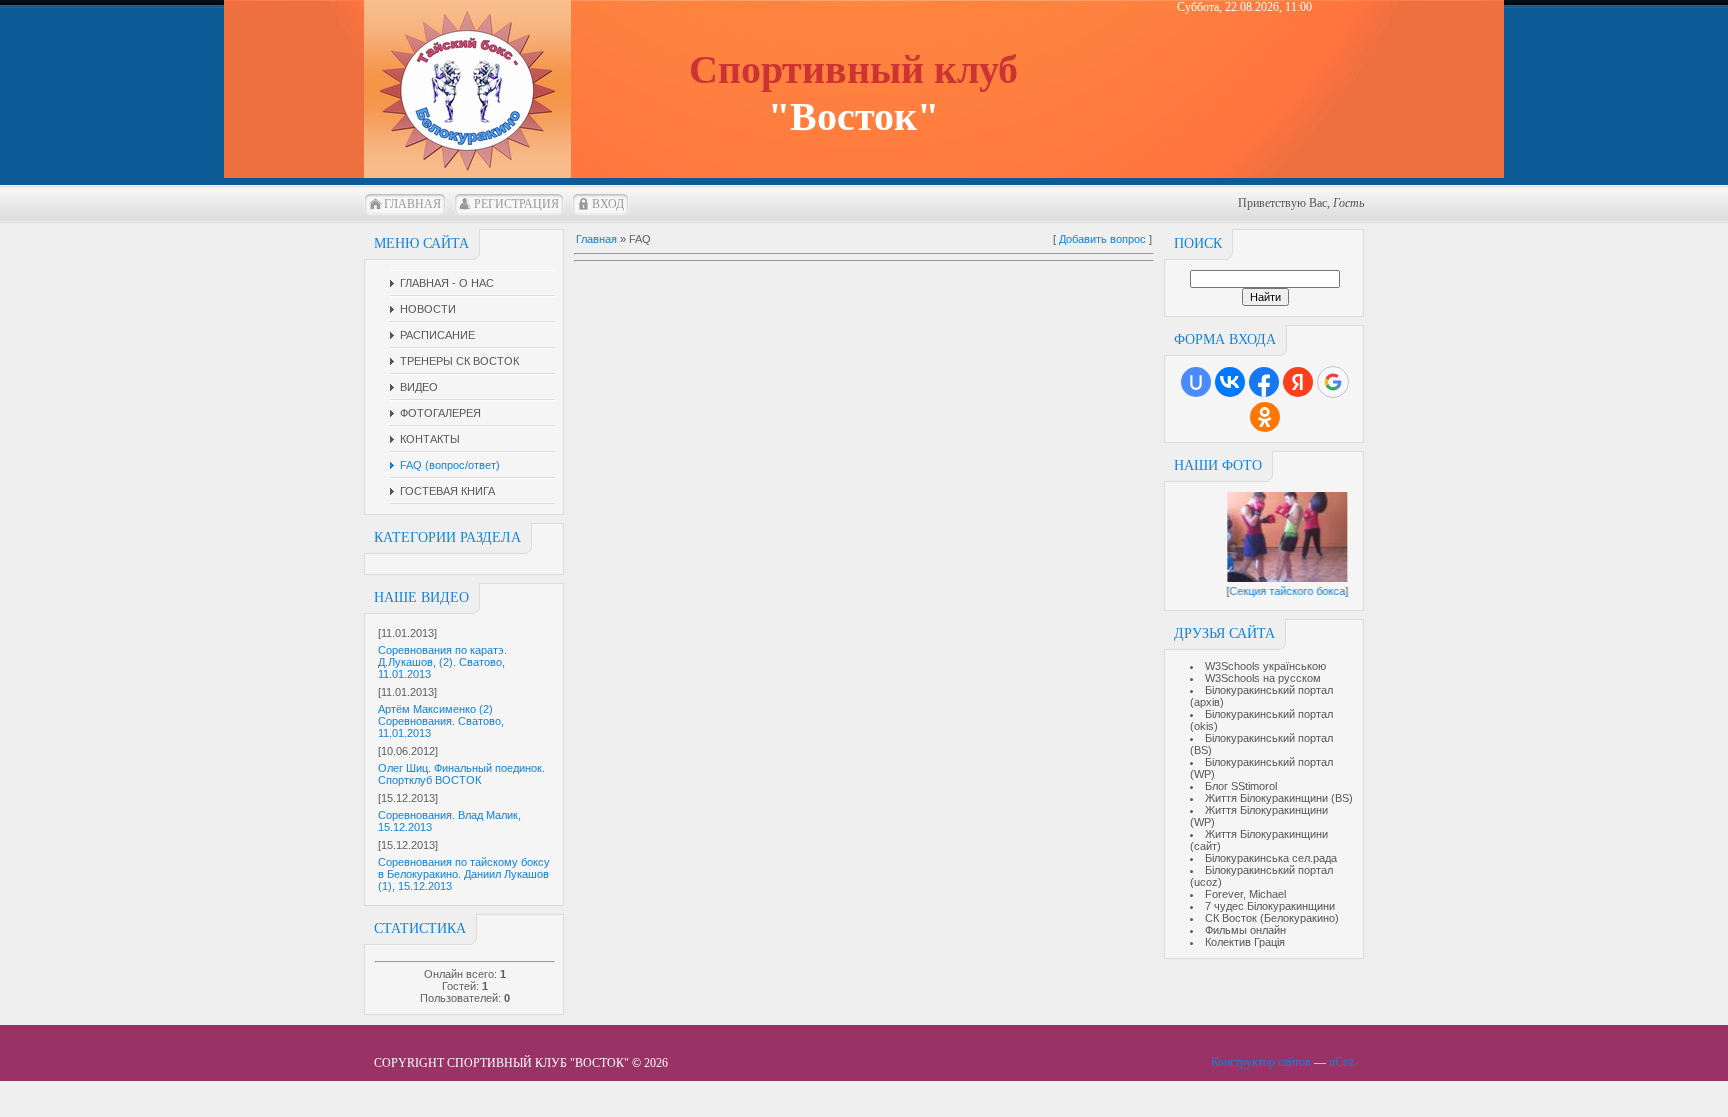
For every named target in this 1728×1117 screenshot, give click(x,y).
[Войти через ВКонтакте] (1230, 382)
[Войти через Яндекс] (1298, 382)
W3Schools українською (1265, 666)
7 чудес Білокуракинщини (1270, 906)
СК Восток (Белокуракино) (1272, 918)
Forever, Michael (1245, 894)
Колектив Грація (1245, 942)
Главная (412, 204)
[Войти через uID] (1196, 382)
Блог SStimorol (1241, 786)
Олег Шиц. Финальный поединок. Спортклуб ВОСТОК (461, 774)
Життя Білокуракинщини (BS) (1279, 798)
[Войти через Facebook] (1264, 382)
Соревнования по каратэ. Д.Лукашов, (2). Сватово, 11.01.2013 (442, 662)
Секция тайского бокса (1294, 591)
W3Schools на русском (1263, 678)
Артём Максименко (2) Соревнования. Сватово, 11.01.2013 (441, 721)
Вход (608, 204)
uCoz (1341, 1062)
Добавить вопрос (1102, 239)
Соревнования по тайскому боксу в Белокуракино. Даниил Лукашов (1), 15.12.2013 (464, 874)
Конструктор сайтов (1261, 1062)
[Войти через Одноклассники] (1265, 417)
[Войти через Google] (1333, 382)
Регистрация (516, 204)
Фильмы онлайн (1245, 930)
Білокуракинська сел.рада (1271, 858)
